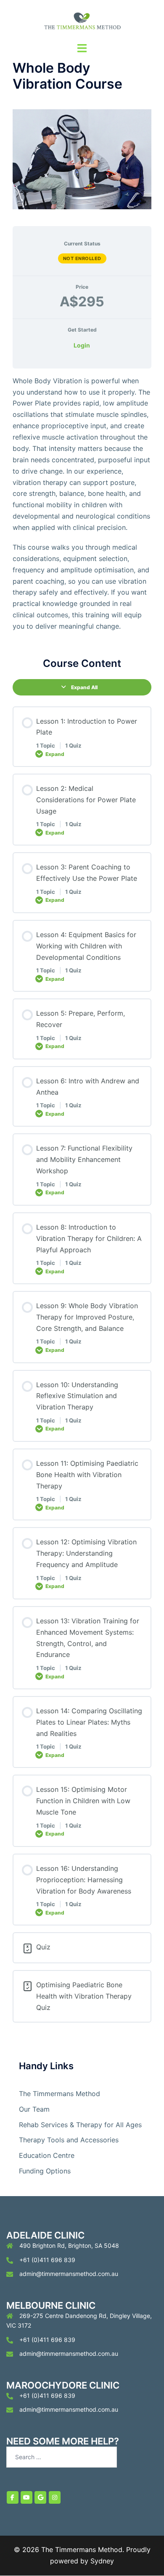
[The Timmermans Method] (82, 20)
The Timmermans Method (60, 2094)
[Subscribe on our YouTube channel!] (26, 2497)
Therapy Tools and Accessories (69, 2140)
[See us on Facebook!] (13, 2497)
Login (82, 345)
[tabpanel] (82, 504)
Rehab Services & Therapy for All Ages (80, 2125)
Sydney (102, 2561)
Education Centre (47, 2155)
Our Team (34, 2109)
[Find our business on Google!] (40, 2497)
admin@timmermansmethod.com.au (69, 2274)
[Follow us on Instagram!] (55, 2497)
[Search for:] (62, 2457)
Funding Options (45, 2171)
